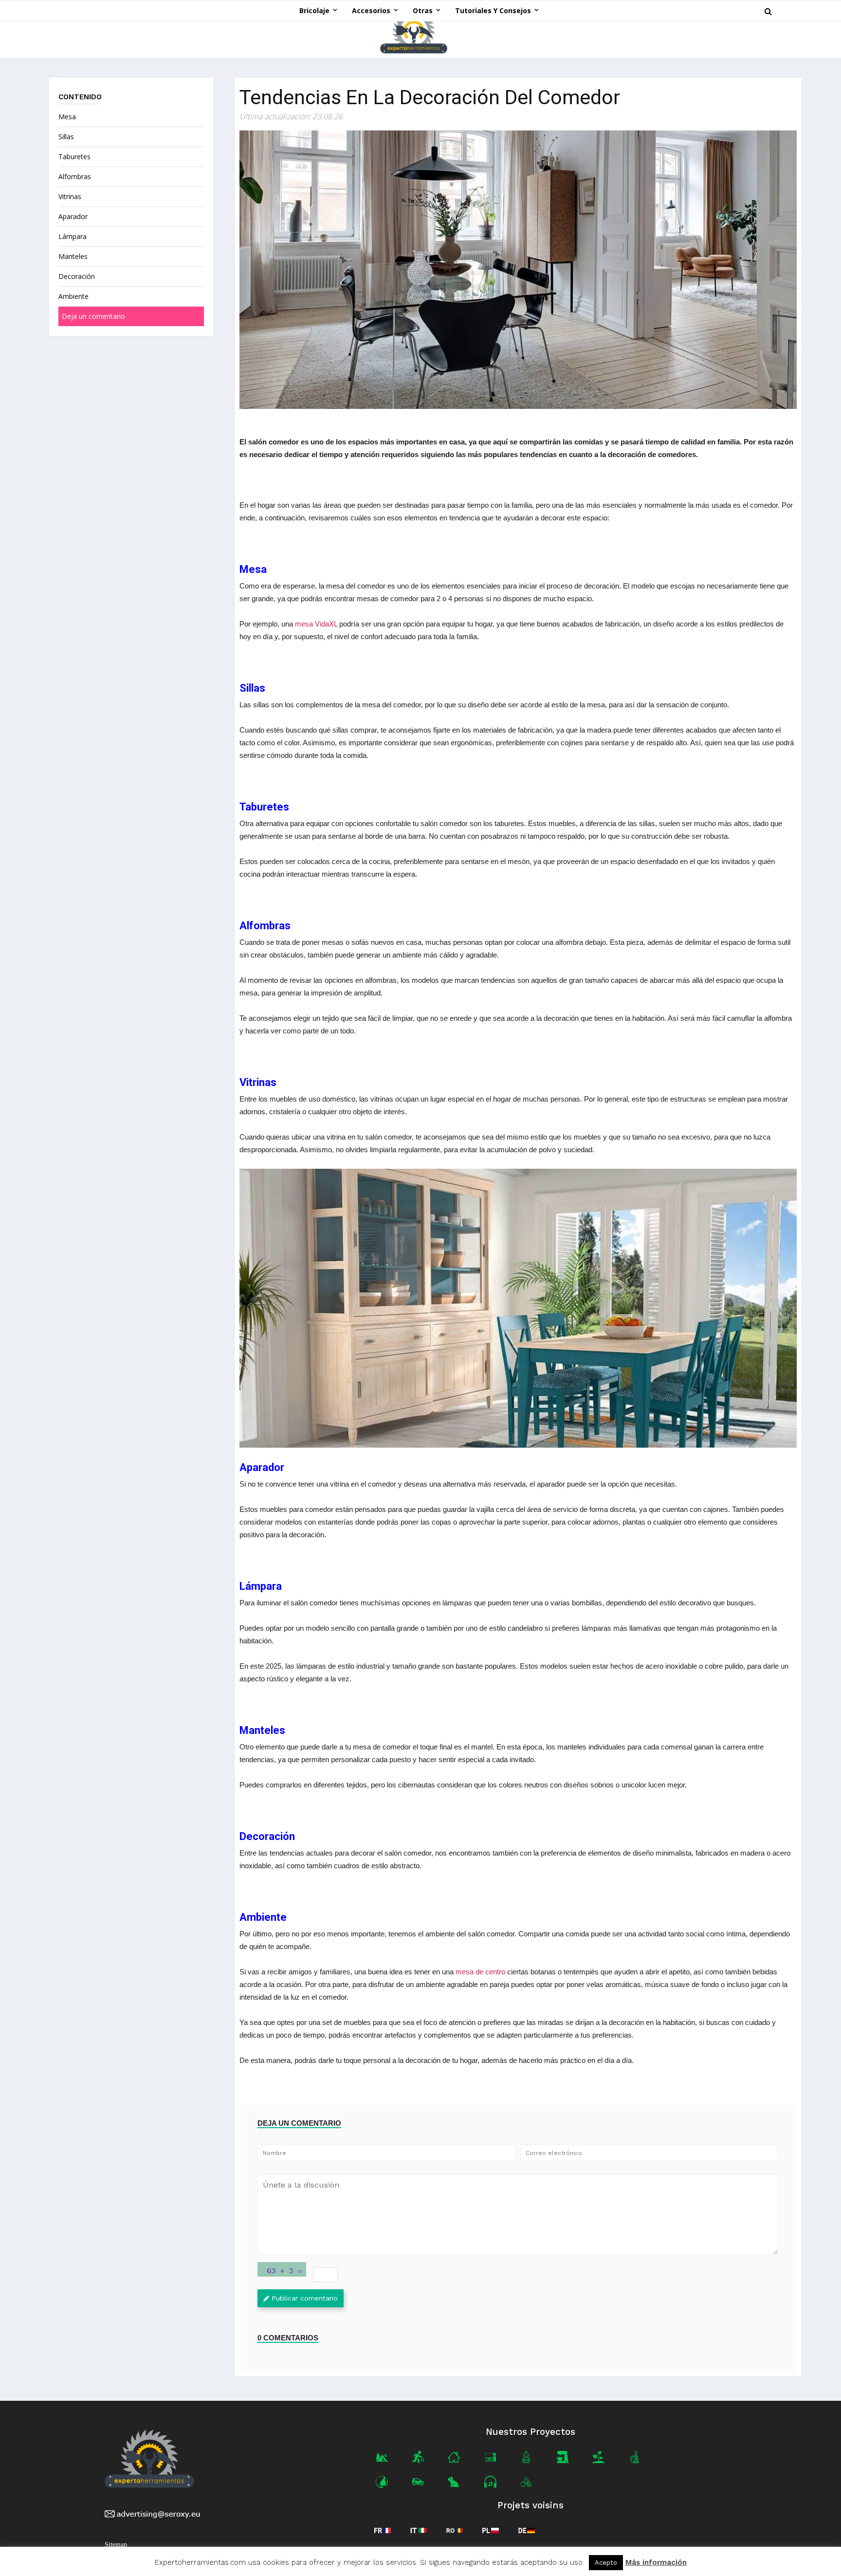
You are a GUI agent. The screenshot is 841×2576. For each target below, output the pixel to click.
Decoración (78, 276)
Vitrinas (71, 196)
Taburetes (74, 156)
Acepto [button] (606, 2563)
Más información (656, 2563)
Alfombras (76, 176)
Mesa (68, 117)
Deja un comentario (93, 316)
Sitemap (116, 2545)
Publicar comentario (305, 2298)
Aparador (74, 216)
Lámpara (73, 236)
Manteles (74, 256)
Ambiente (73, 296)
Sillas (67, 137)
